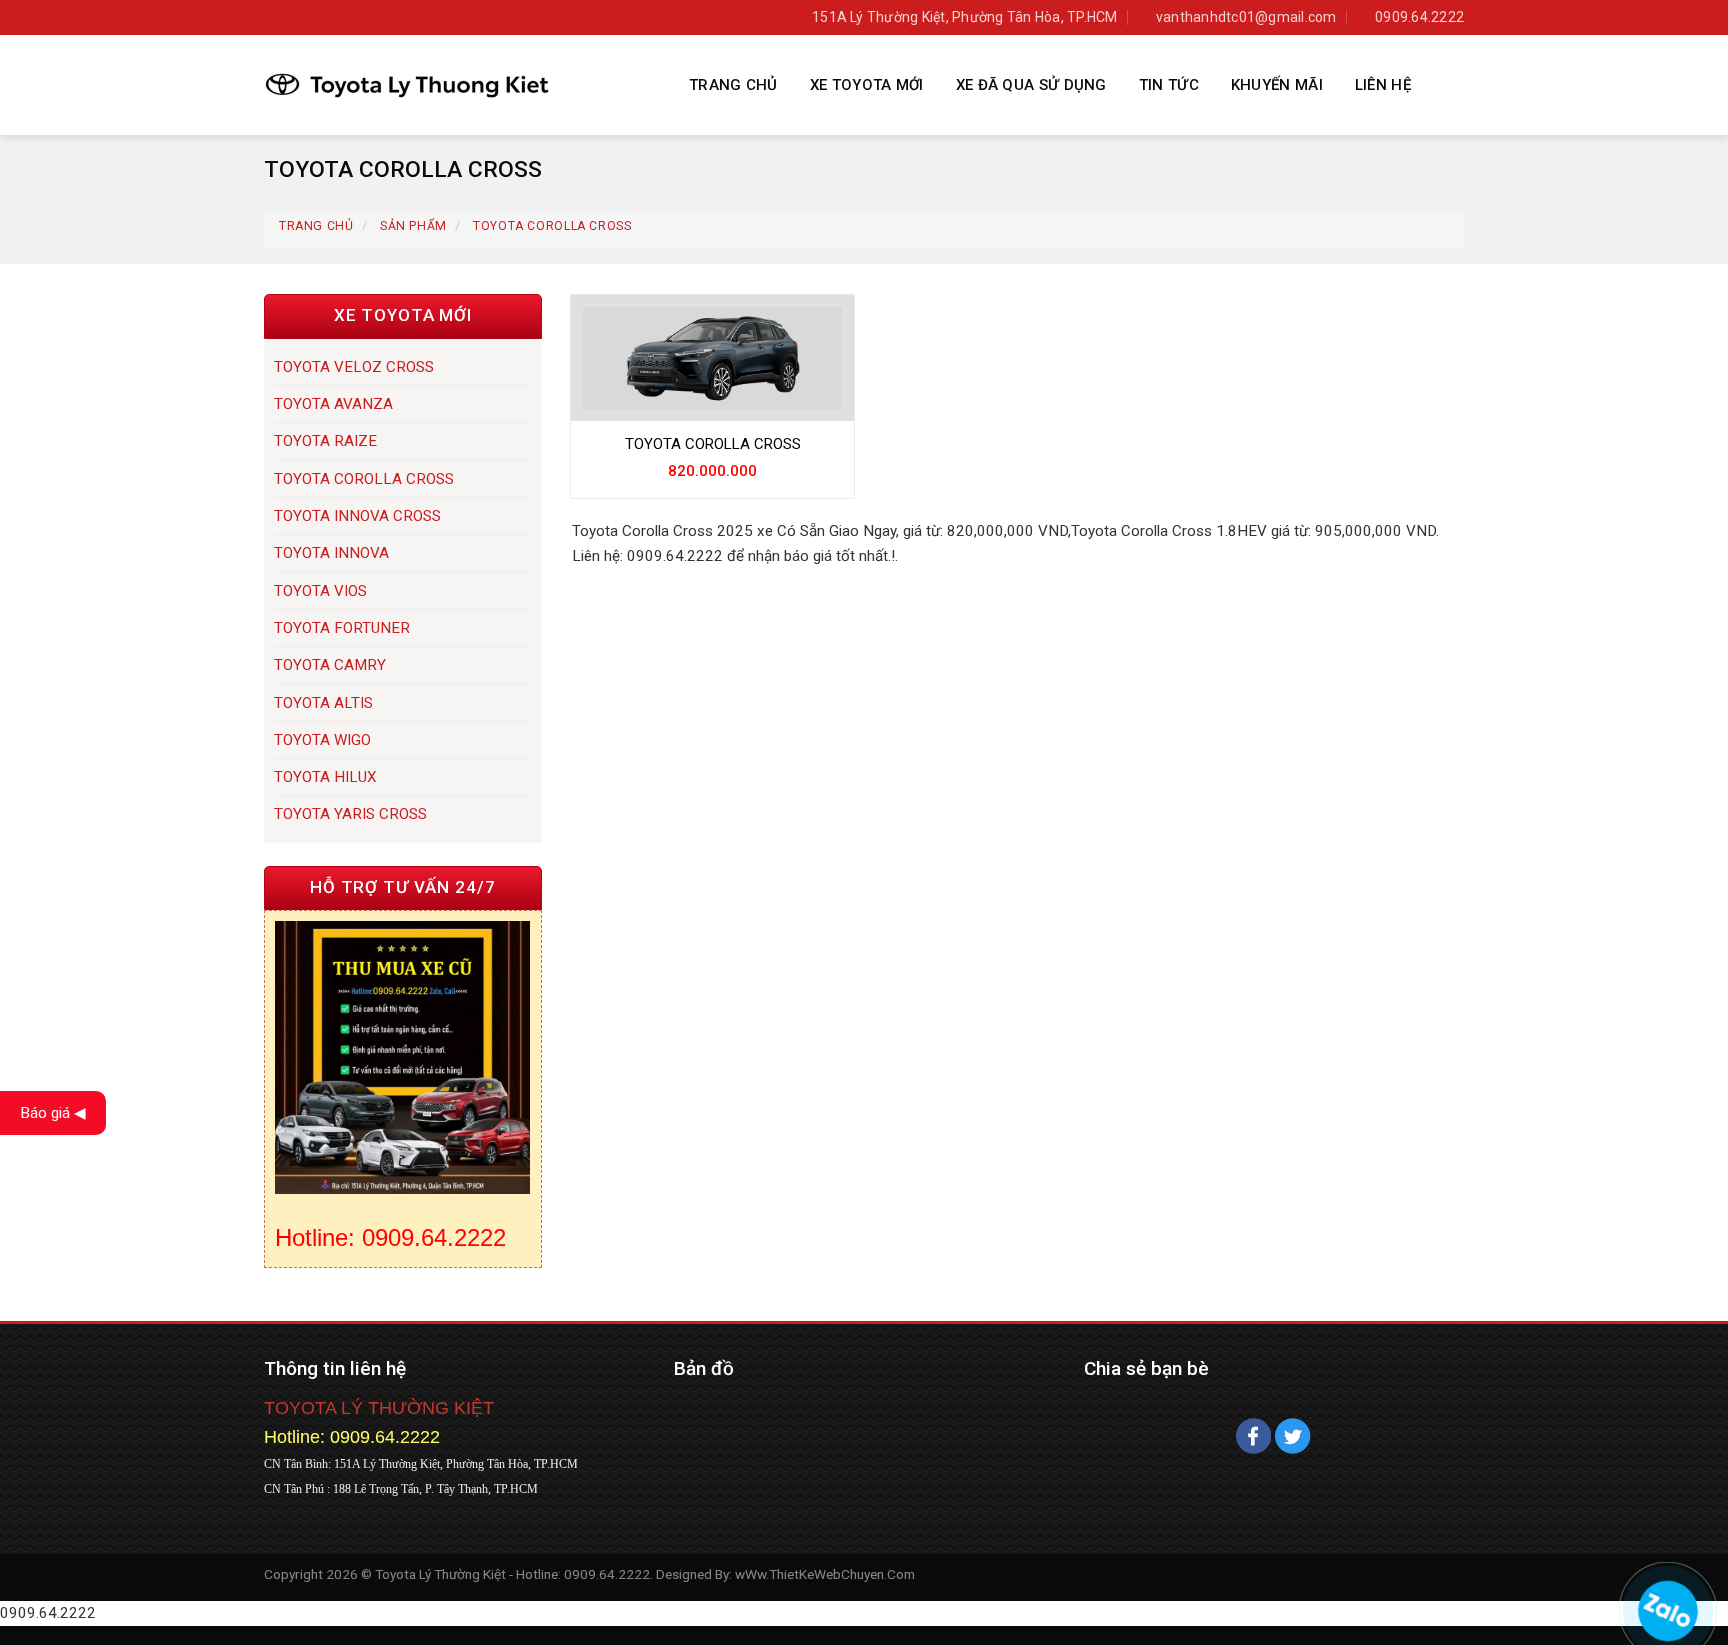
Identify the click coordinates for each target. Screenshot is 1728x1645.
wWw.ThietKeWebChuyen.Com (825, 1574)
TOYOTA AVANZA (333, 404)
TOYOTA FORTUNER (342, 628)
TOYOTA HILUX (325, 777)
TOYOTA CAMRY (330, 665)
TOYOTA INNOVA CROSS (357, 516)
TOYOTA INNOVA (331, 553)
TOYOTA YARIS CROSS (350, 814)
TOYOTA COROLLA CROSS (364, 479)
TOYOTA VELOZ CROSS (354, 367)
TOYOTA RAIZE (325, 441)
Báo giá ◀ (53, 1113)
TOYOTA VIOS (320, 591)
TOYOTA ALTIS (323, 703)
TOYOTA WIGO (322, 740)
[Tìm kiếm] (1452, 85)
